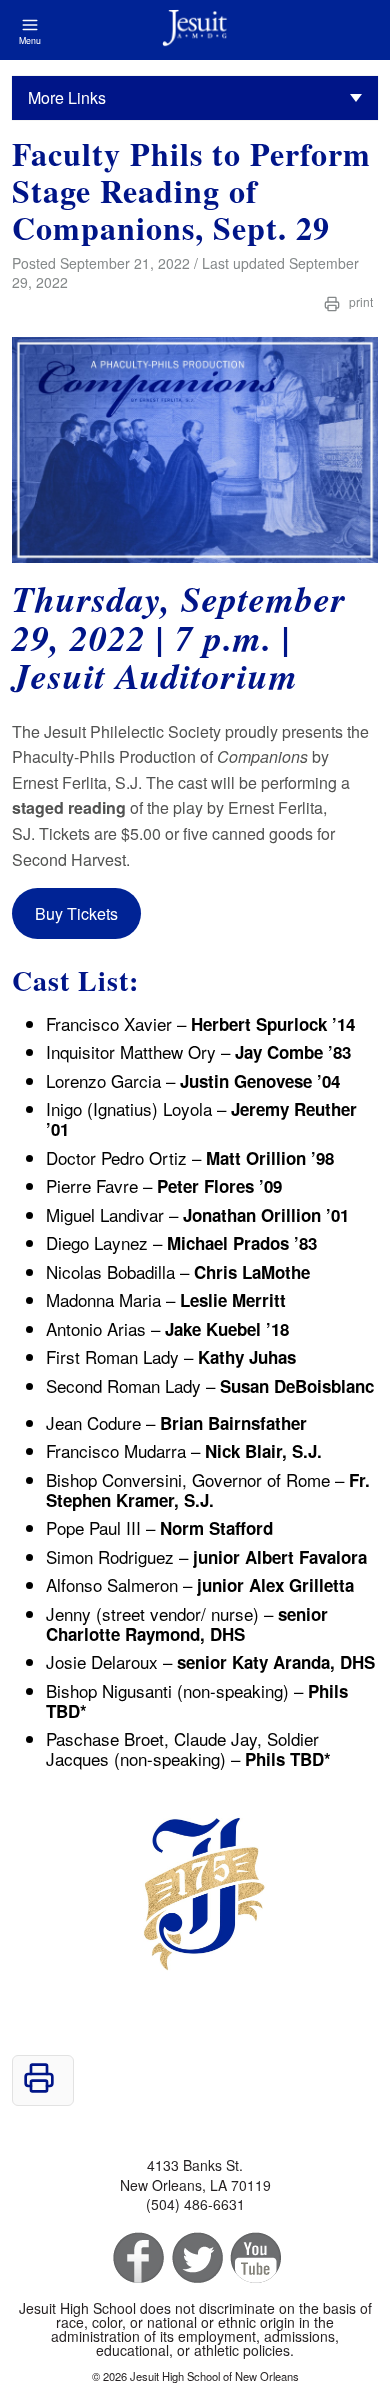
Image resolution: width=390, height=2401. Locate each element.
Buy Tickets (76, 913)
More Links (67, 97)
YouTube (254, 2258)
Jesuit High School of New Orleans (195, 30)
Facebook (136, 2258)
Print (359, 301)
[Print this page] (39, 2087)
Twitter (195, 2258)
